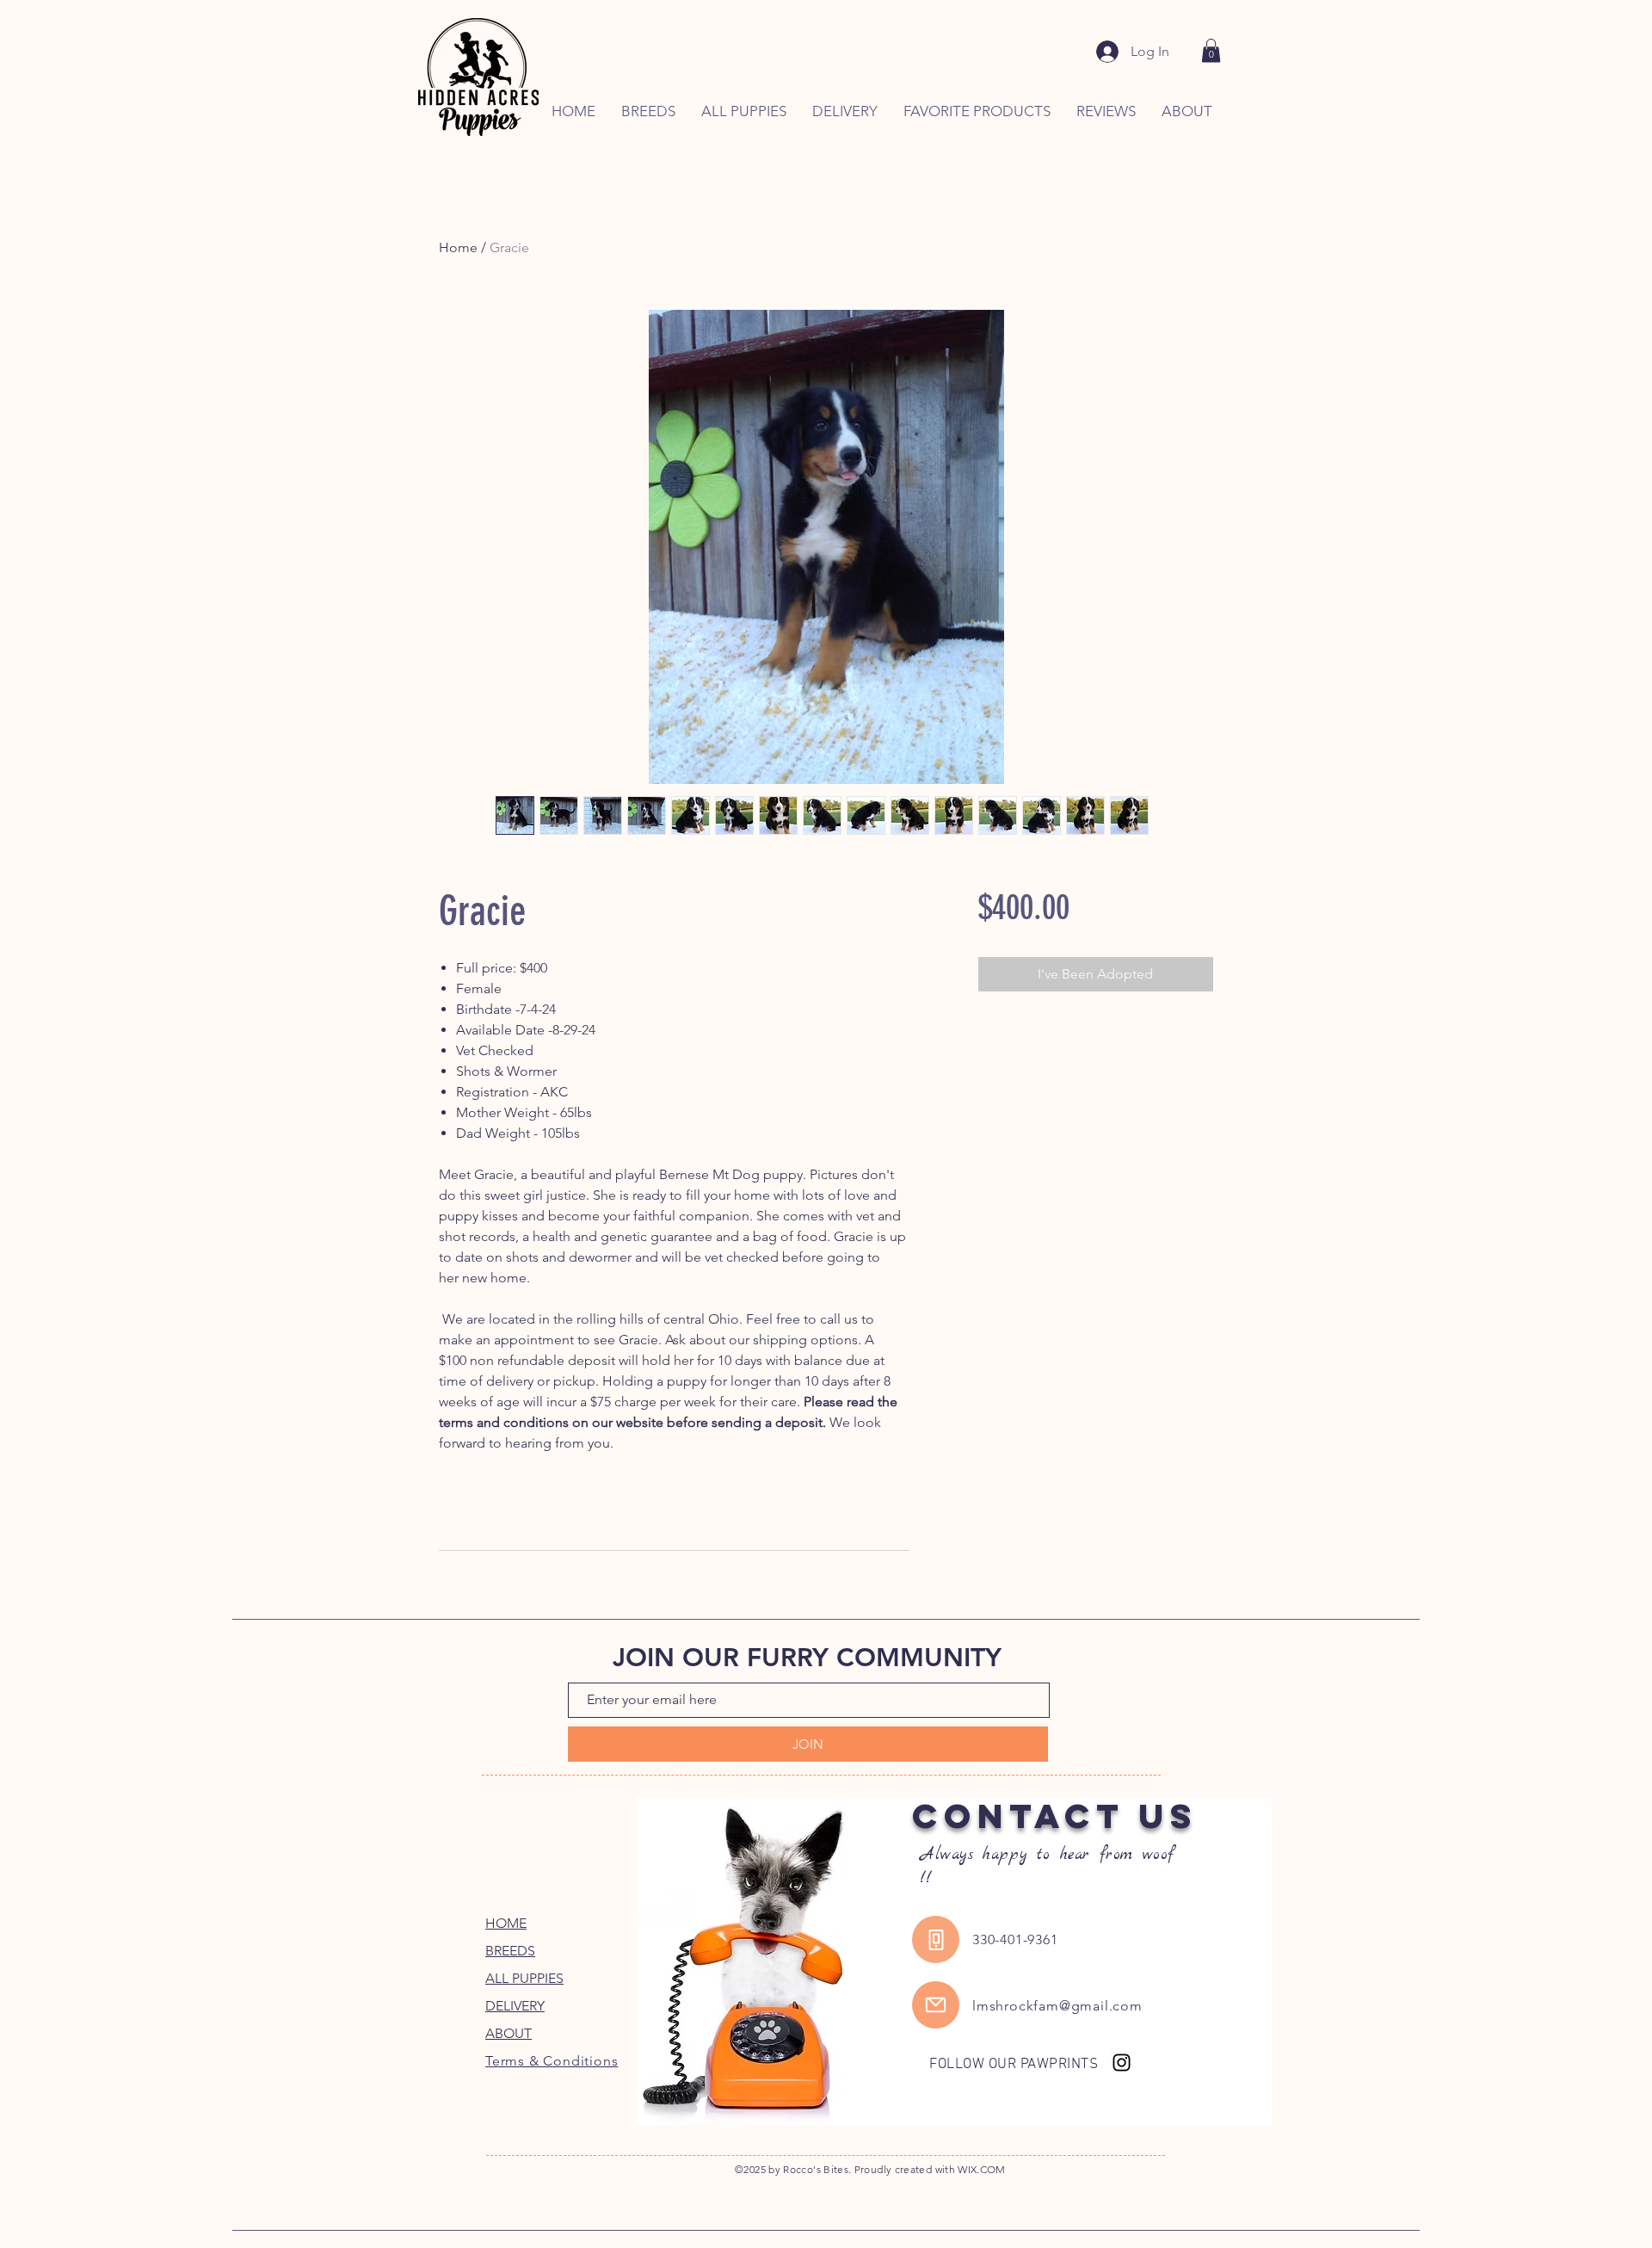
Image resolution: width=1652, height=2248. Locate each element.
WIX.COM (982, 2169)
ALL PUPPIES (524, 1978)
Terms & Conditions (552, 2061)
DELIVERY (515, 2006)
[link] (1211, 50)
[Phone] (936, 1939)
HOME (506, 1923)
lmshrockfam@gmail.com (1057, 2006)
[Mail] (936, 2005)
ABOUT (509, 2033)
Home (458, 247)
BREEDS (510, 1951)
